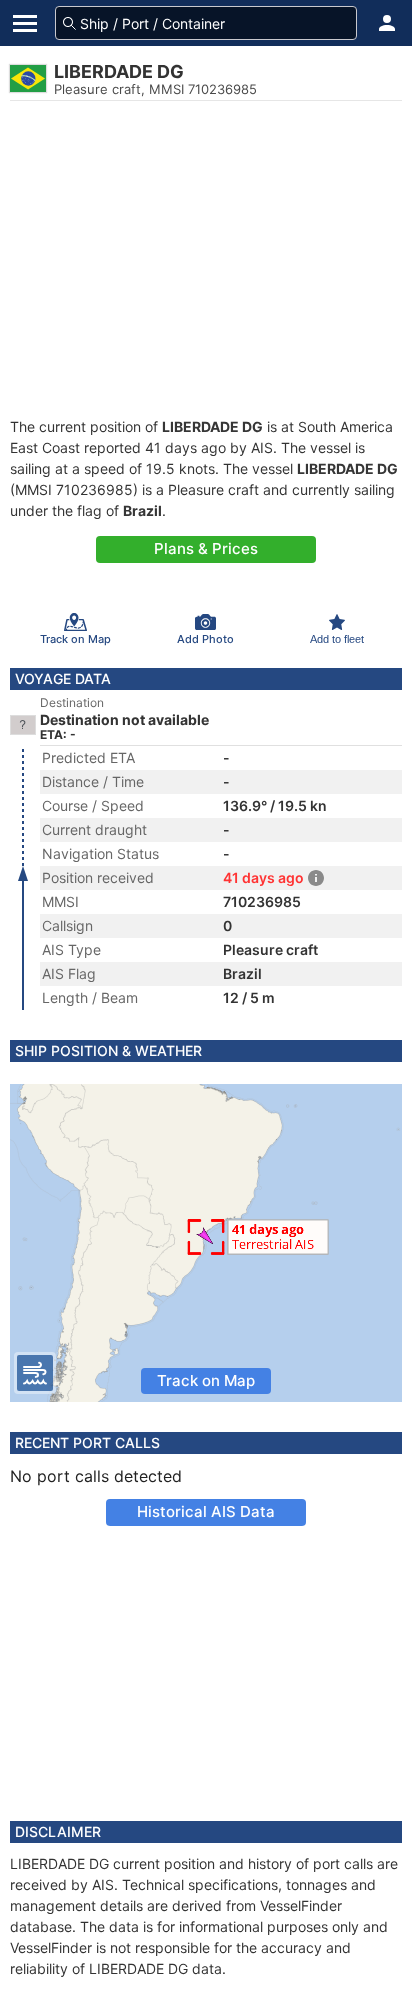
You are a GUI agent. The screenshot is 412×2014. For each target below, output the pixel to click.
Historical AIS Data (206, 1511)
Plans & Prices (206, 548)
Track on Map (206, 1380)
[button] (387, 23)
